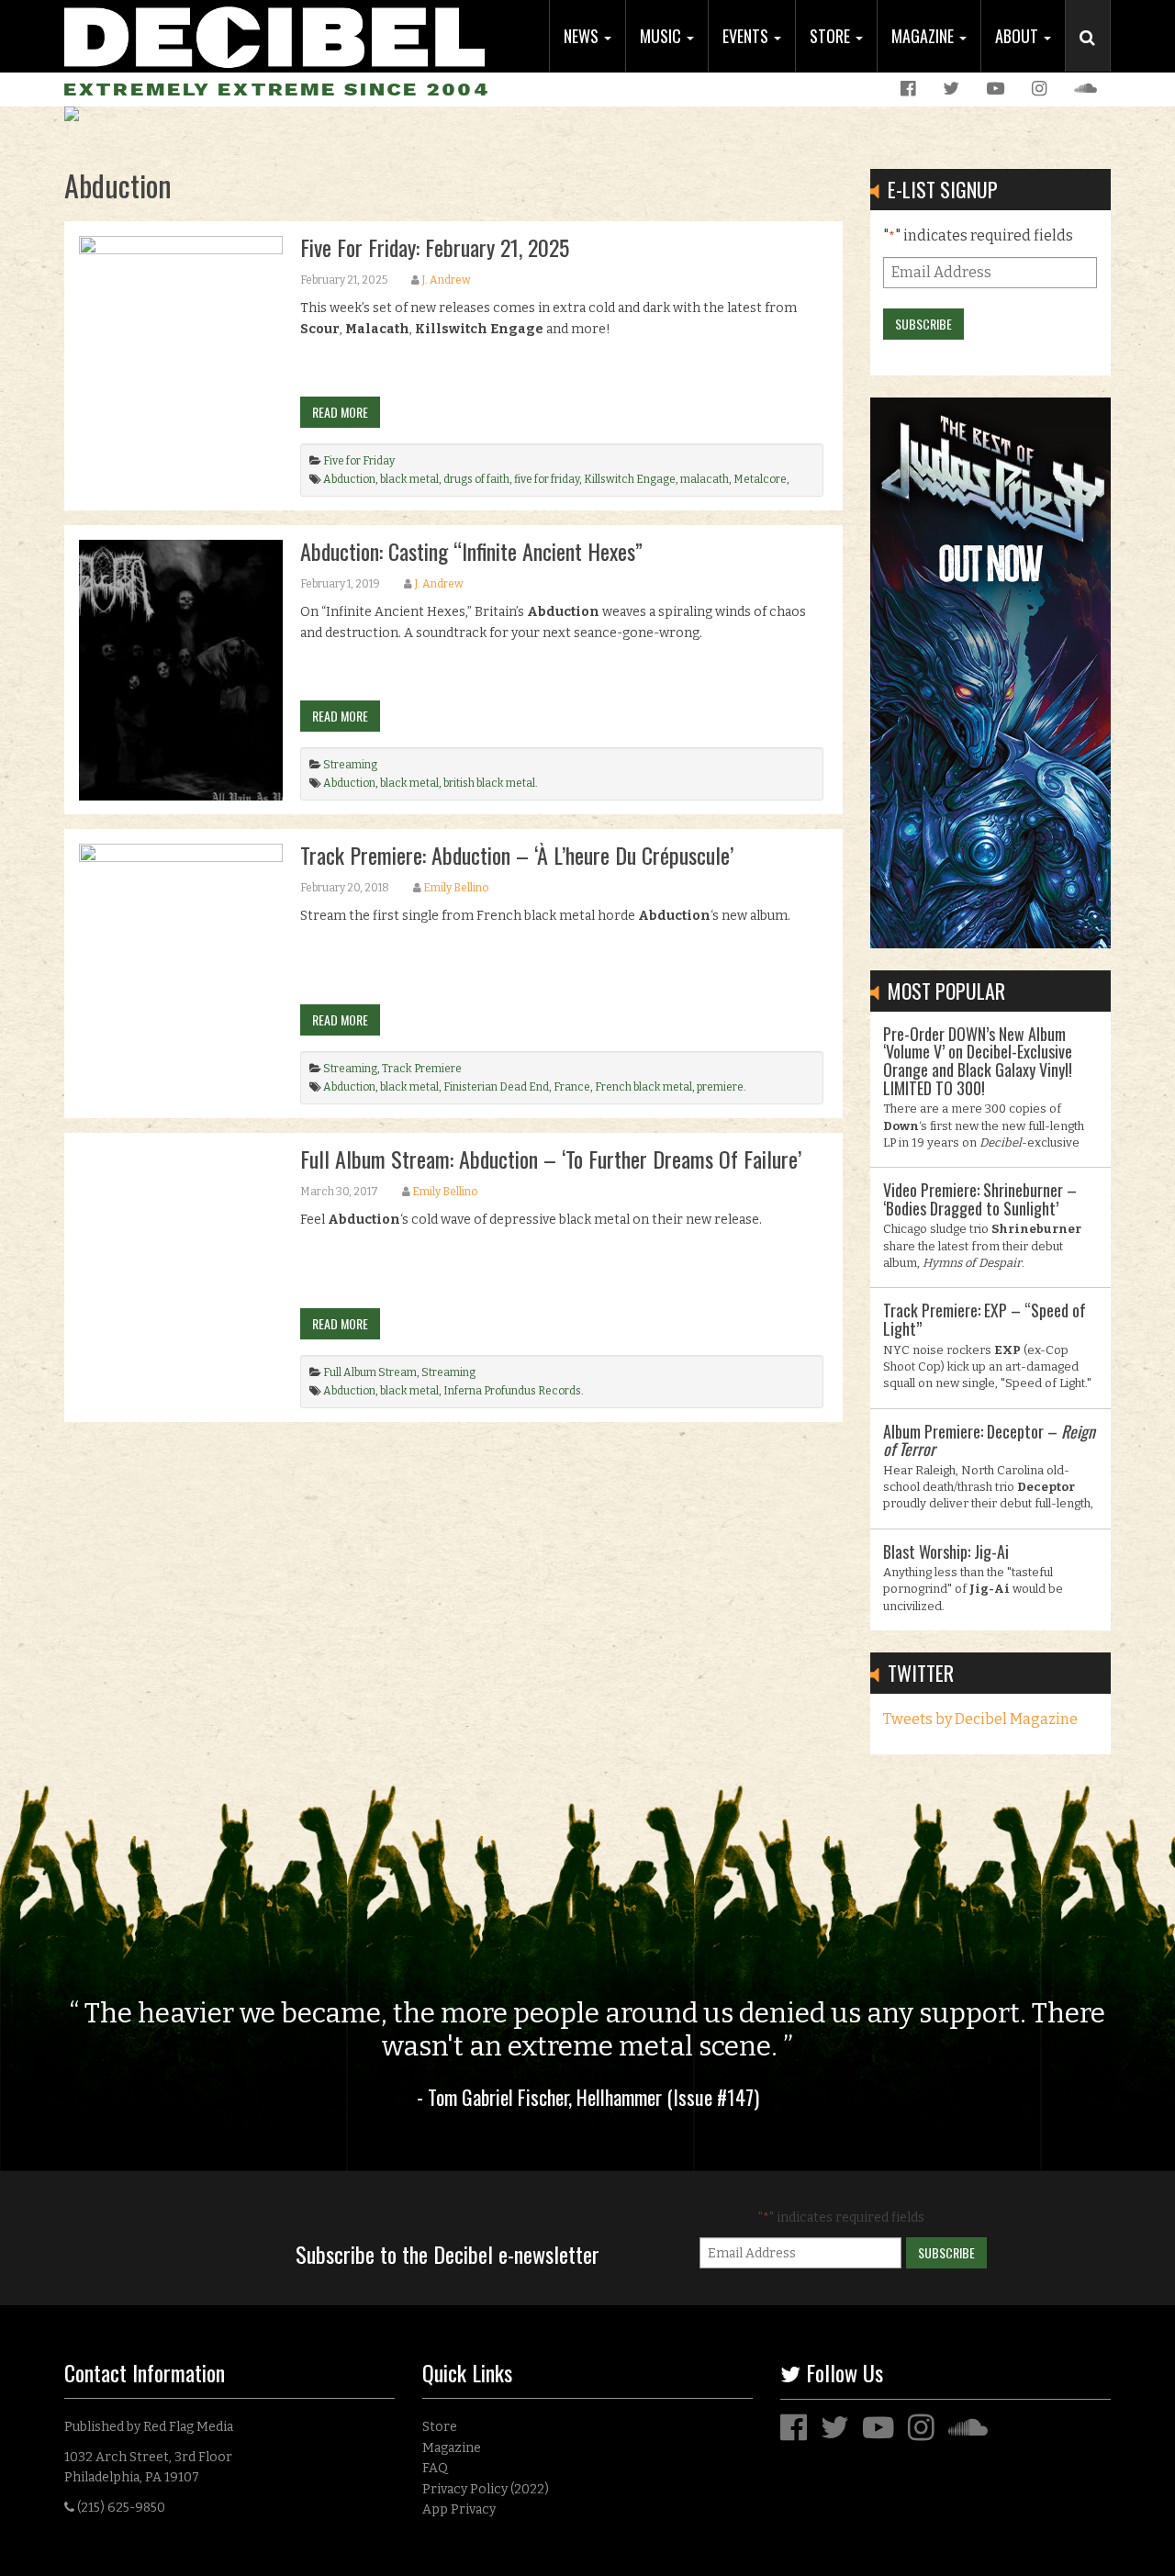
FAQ (435, 2468)
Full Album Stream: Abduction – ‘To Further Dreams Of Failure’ (551, 1159)
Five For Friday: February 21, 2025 (435, 247)
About (1018, 36)
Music (662, 36)
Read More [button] (340, 412)
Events (747, 36)
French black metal (643, 1087)
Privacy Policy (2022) (486, 2489)
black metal (409, 479)
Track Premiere (422, 1069)
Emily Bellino (456, 888)
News (583, 36)
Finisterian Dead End (496, 1087)
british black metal (489, 783)
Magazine (924, 36)
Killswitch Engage (630, 479)
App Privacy (459, 2509)
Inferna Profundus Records (512, 1391)
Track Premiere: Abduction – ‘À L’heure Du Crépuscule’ (517, 855)
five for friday (547, 479)
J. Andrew (446, 280)
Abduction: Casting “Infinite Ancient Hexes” (471, 551)
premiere (720, 1087)
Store (832, 36)
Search (1095, 56)
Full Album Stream (370, 1372)
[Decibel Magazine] (274, 34)
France (572, 1087)
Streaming (350, 765)
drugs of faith (476, 479)
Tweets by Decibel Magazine (980, 1719)
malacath (705, 479)
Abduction (349, 479)
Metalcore (760, 479)
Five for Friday (359, 461)
